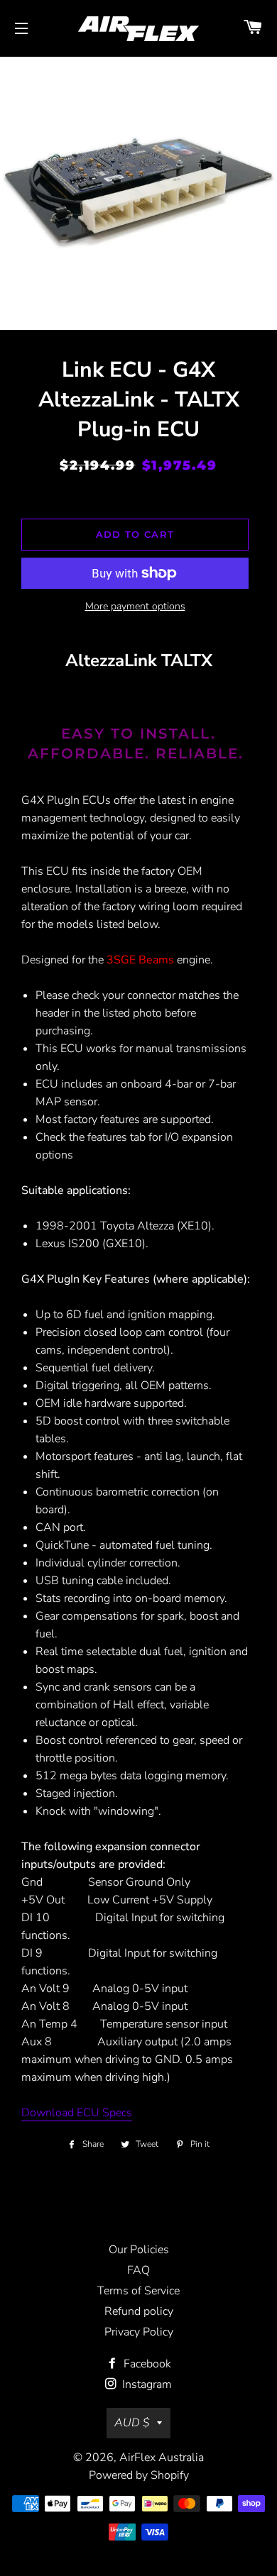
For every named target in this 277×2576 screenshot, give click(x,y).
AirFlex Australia (162, 2458)
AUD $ (132, 2423)
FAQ (138, 2270)
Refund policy (139, 2311)
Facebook (146, 2364)
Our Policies (139, 2250)
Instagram (146, 2384)
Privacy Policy (139, 2332)
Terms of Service (138, 2291)
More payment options (135, 606)
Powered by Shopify (139, 2475)
